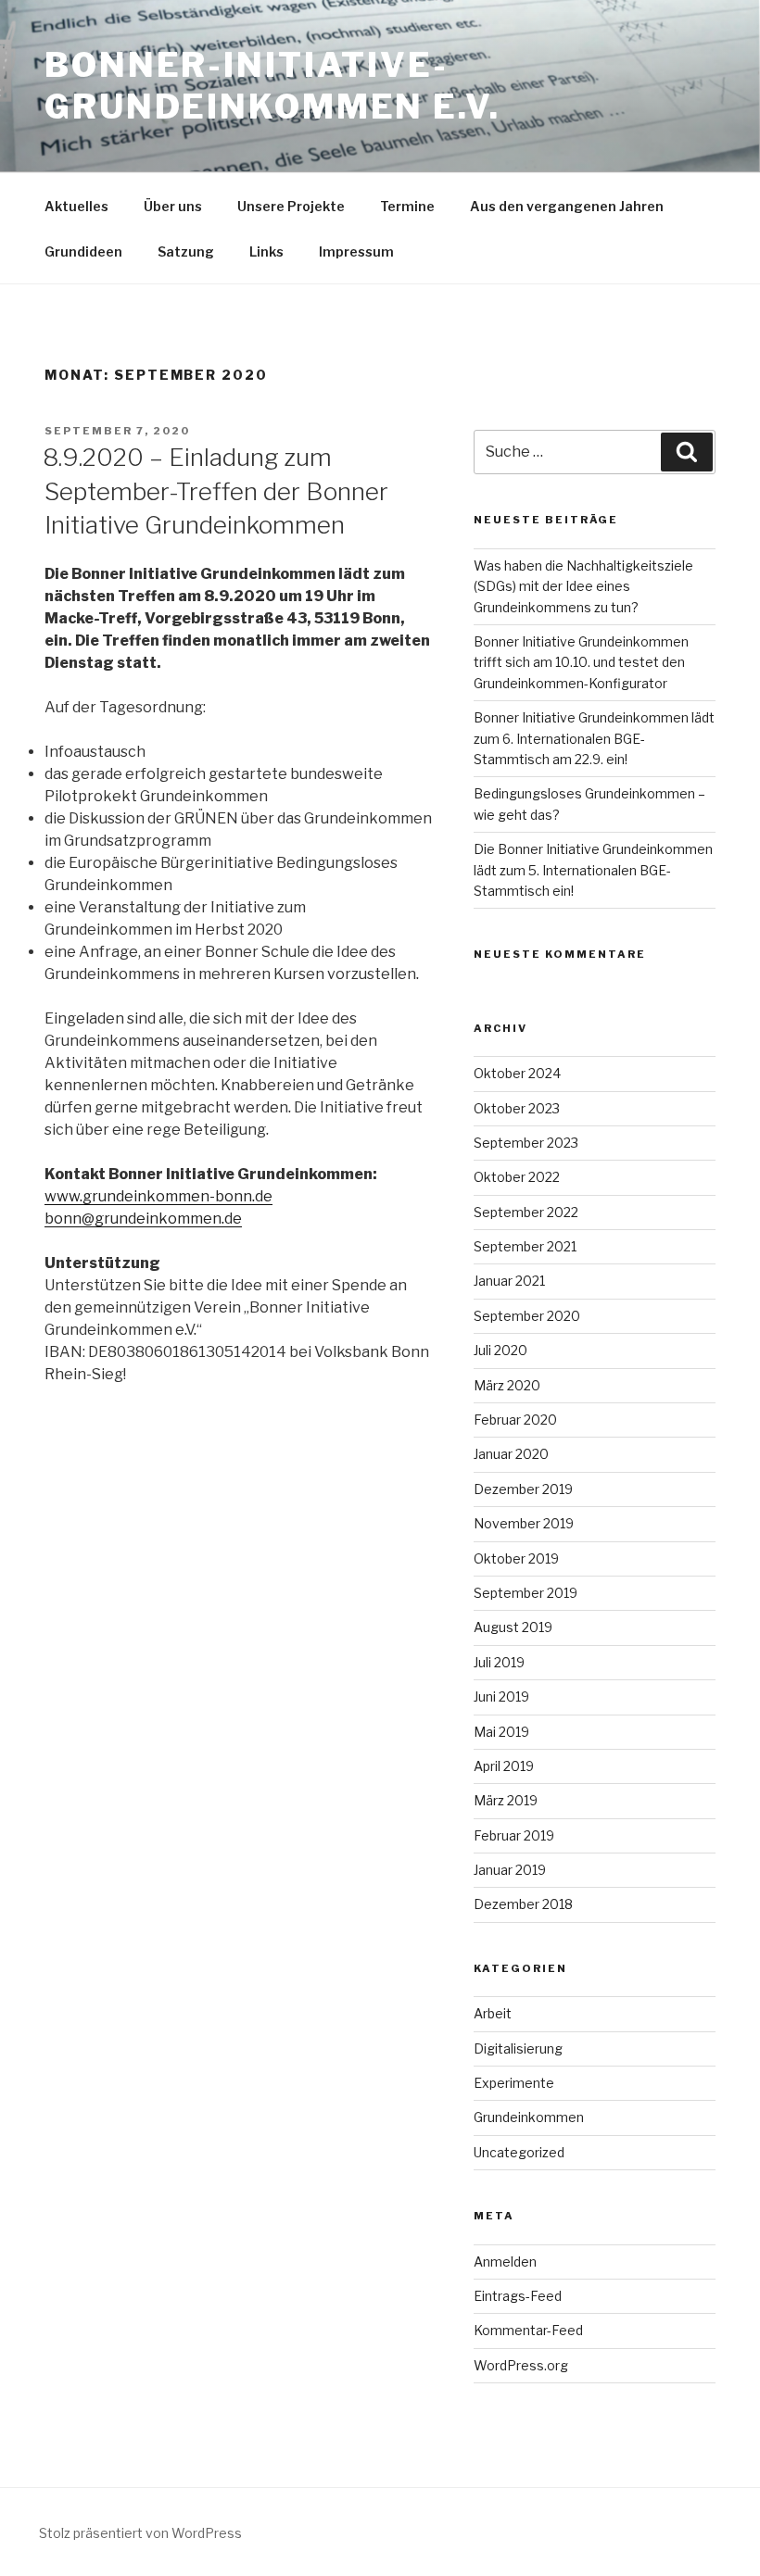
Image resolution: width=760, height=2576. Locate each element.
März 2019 (506, 1800)
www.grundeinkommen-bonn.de (158, 1196)
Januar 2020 (511, 1454)
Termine (407, 206)
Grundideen (83, 251)
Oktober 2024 (517, 1073)
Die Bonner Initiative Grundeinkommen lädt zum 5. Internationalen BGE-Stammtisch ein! (593, 870)
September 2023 (526, 1143)
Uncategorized (519, 2152)
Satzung (186, 251)
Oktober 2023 (517, 1108)
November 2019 (524, 1523)
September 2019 (526, 1593)
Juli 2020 (500, 1350)
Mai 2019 (501, 1732)
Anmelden (505, 2262)
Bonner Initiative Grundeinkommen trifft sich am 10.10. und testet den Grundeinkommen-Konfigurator (581, 662)
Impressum (356, 251)
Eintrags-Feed (518, 2296)
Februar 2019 (514, 1835)
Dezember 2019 (523, 1489)
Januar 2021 (509, 1281)
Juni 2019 (501, 1696)
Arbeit (493, 2013)
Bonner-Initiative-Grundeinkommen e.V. (272, 86)
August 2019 (513, 1627)
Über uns (173, 206)
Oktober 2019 (516, 1558)
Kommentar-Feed (528, 2330)
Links (266, 251)
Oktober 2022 (517, 1177)
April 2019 (504, 1766)
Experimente (514, 2083)
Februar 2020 (515, 1420)
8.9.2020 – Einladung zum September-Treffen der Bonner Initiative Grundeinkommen (215, 491)
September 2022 (526, 1212)
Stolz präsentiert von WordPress (140, 2533)
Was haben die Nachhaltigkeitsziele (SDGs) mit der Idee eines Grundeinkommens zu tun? (583, 586)
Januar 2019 (510, 1870)
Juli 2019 (499, 1662)
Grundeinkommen (529, 2117)
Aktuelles (76, 206)
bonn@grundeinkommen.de (143, 1219)
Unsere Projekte (291, 206)
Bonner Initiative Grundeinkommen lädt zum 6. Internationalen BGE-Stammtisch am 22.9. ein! (594, 738)
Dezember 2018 (523, 1904)
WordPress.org (521, 2365)
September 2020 (527, 1316)
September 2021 (525, 1246)
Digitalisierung (518, 2048)
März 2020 (507, 1385)
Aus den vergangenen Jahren (567, 206)
